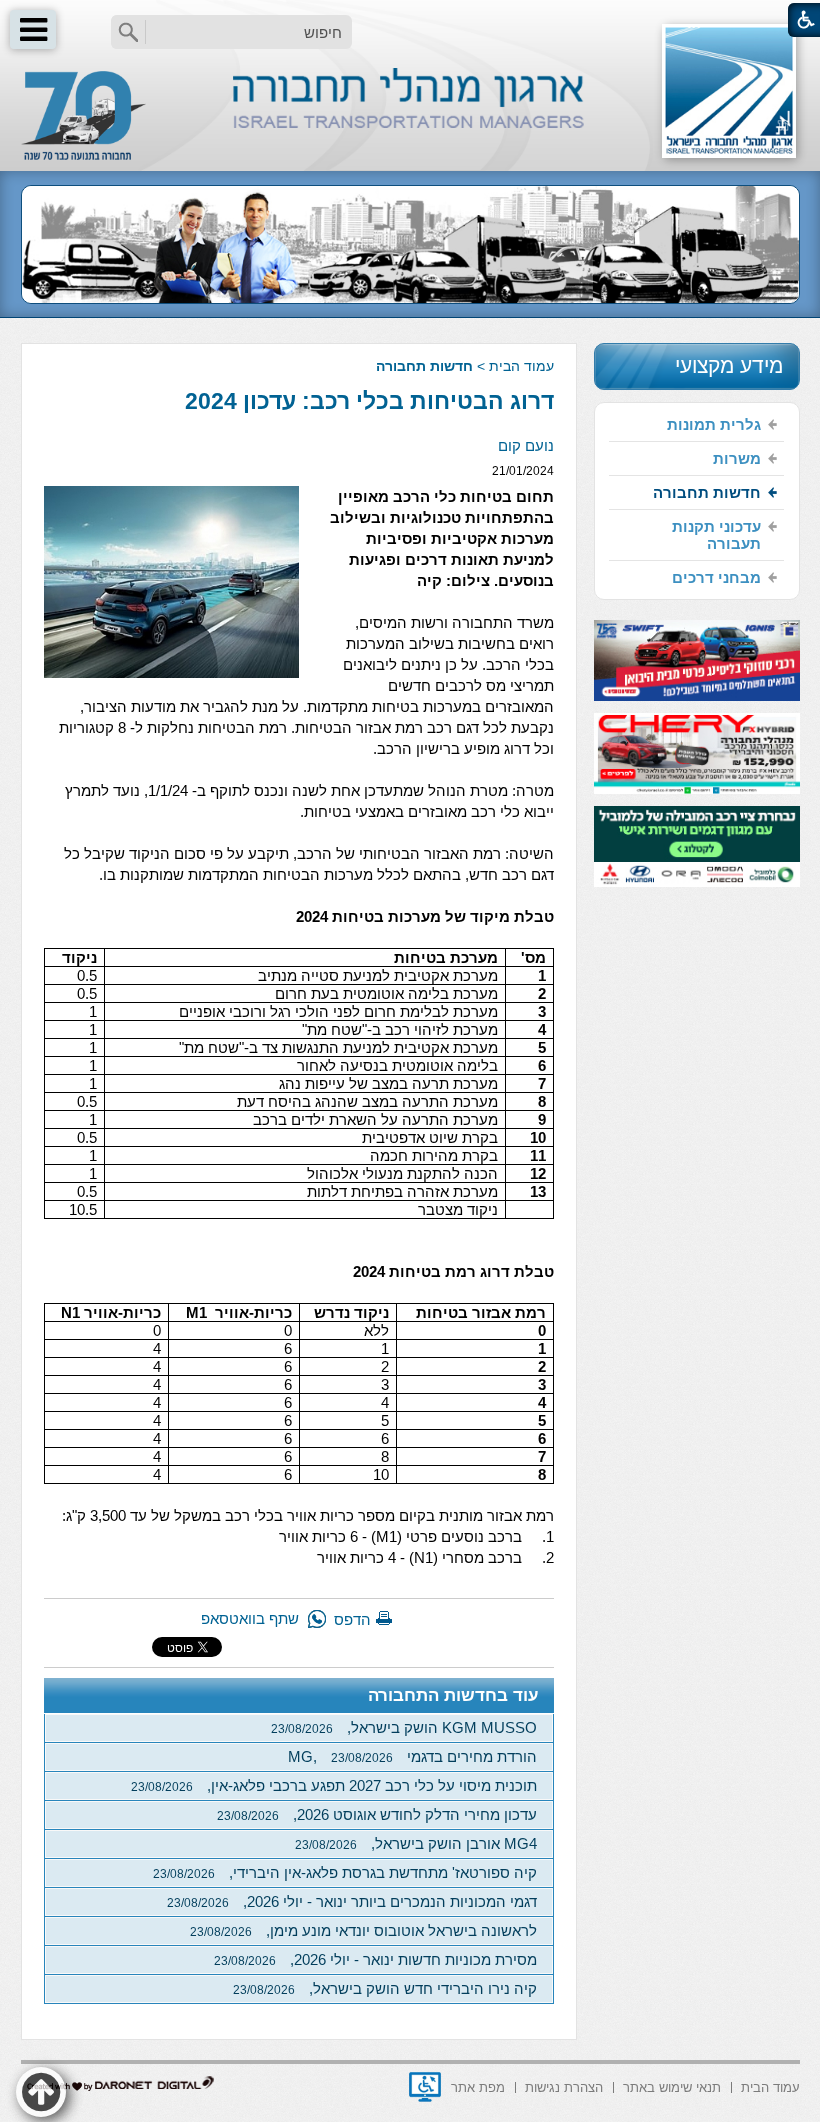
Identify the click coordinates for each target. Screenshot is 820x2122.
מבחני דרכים (716, 577)
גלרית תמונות (714, 424)
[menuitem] (696, 425)
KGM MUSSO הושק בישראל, (404, 1727)
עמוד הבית (521, 366)
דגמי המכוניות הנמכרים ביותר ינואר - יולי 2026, (352, 1901)
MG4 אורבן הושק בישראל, (416, 1843)
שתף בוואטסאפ (250, 1618)
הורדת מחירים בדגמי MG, (412, 1756)
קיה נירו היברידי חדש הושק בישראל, (385, 1988)
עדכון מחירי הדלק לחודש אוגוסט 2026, (377, 1814)
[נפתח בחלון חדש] (425, 2087)
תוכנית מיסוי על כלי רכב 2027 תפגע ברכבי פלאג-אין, (334, 1785)
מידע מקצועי (729, 365)
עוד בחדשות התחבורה (453, 1695)
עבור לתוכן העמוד (410, 19)
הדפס (352, 1619)
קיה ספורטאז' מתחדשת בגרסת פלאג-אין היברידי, (345, 1872)
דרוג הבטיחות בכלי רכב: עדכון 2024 (369, 401)
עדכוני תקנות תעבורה (716, 535)
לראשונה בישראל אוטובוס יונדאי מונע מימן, (363, 1930)
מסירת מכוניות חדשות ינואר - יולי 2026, (375, 1959)
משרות (737, 458)
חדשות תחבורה (424, 366)
